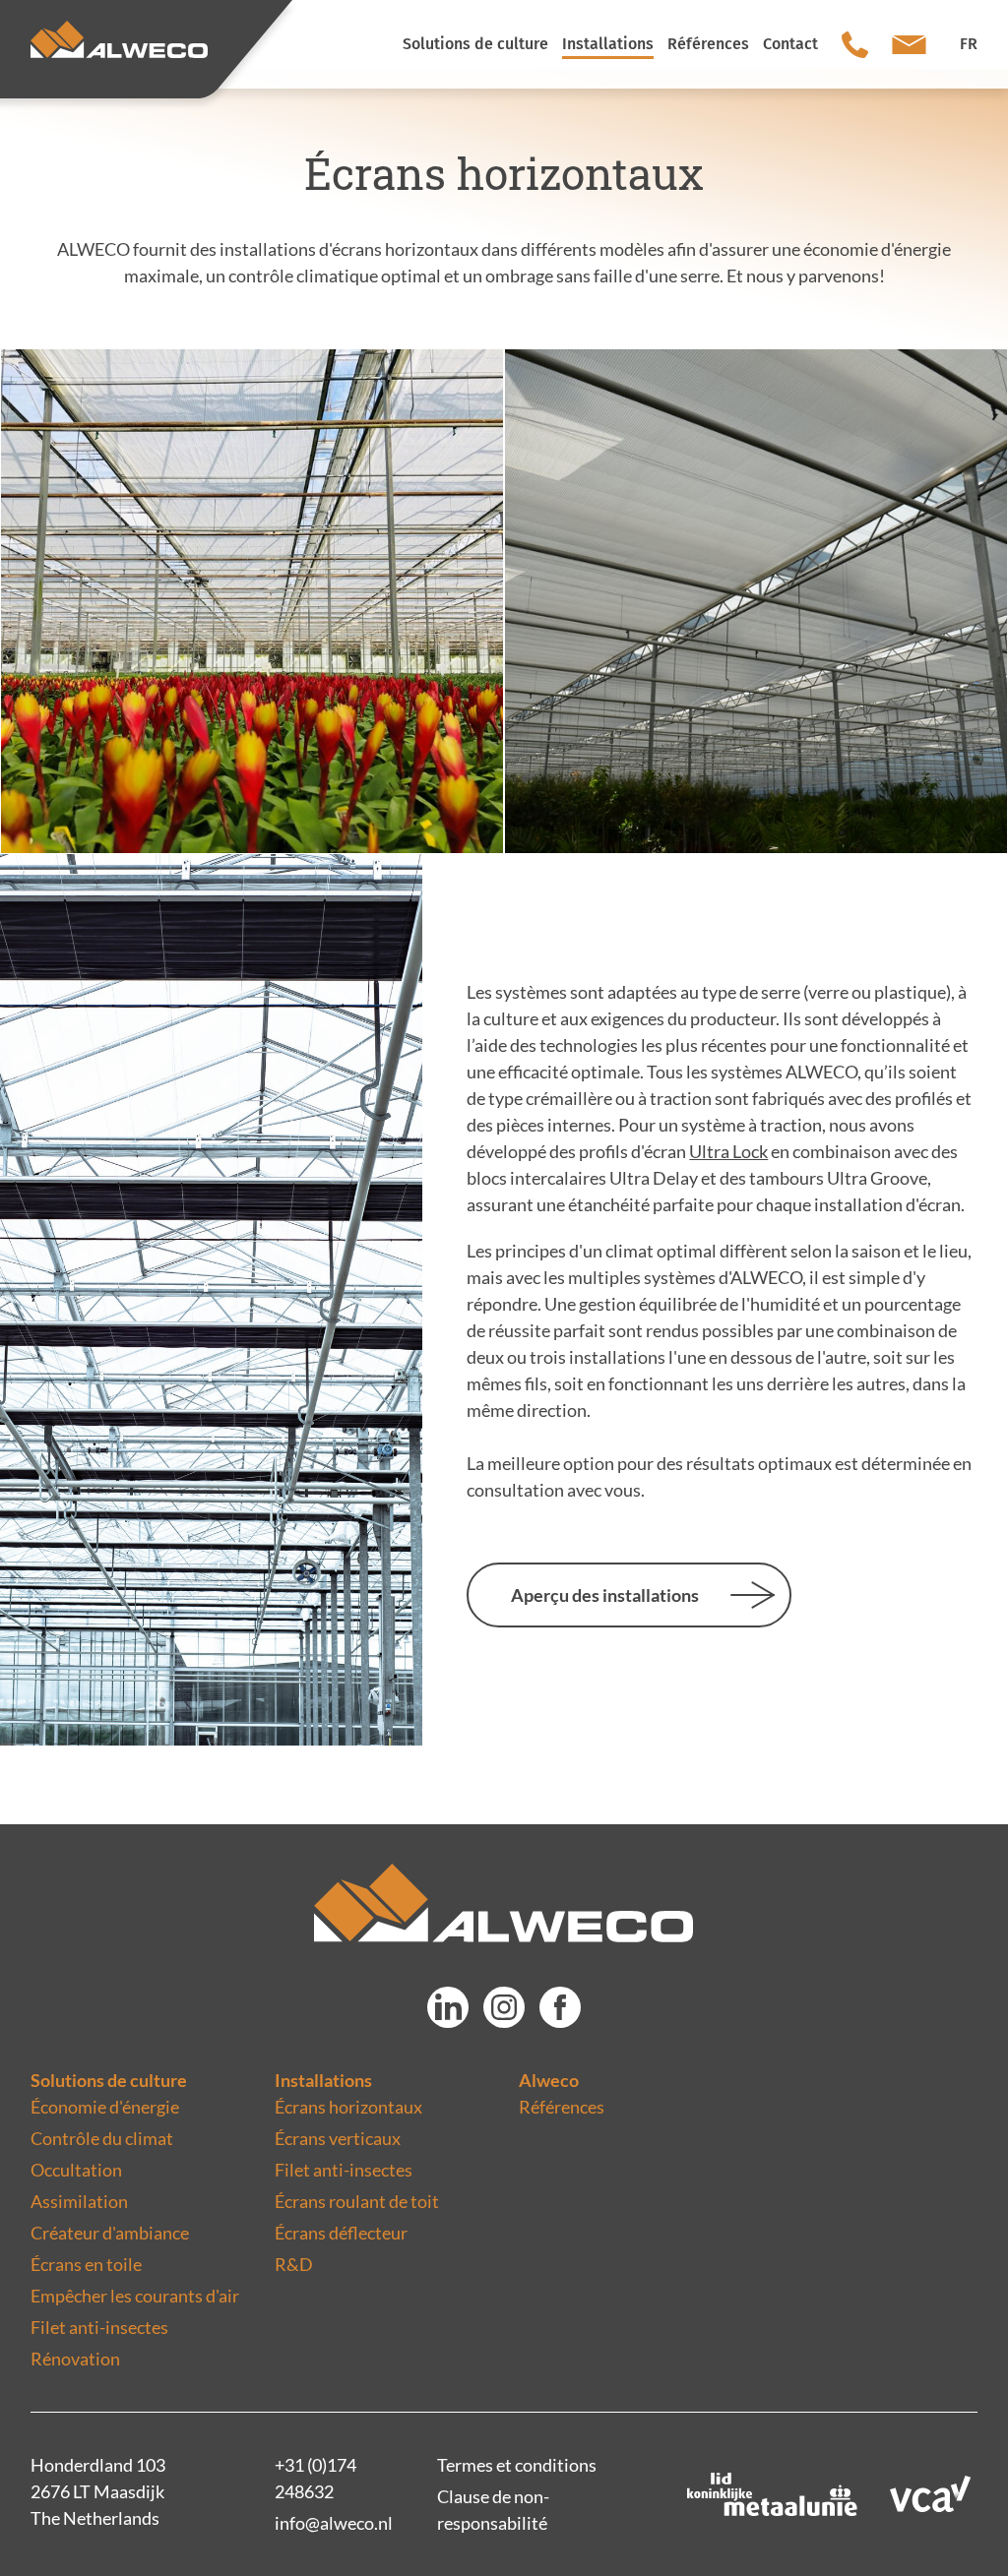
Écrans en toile (86, 2264)
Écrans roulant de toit (357, 2201)
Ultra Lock (728, 1151)
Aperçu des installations (605, 1595)
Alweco (549, 2080)
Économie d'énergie (105, 2107)
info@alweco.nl (334, 2523)
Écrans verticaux (338, 2138)
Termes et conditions (517, 2465)
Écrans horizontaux (348, 2107)
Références (562, 2107)
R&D (294, 2264)
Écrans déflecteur (341, 2233)
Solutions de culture (109, 2080)
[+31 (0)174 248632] (855, 44)
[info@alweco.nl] (909, 44)
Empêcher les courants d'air (135, 2296)
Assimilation (79, 2201)
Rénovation (75, 2359)
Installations (323, 2080)
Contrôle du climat (102, 2138)
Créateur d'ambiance (110, 2233)
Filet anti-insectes (99, 2327)
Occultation (76, 2170)
